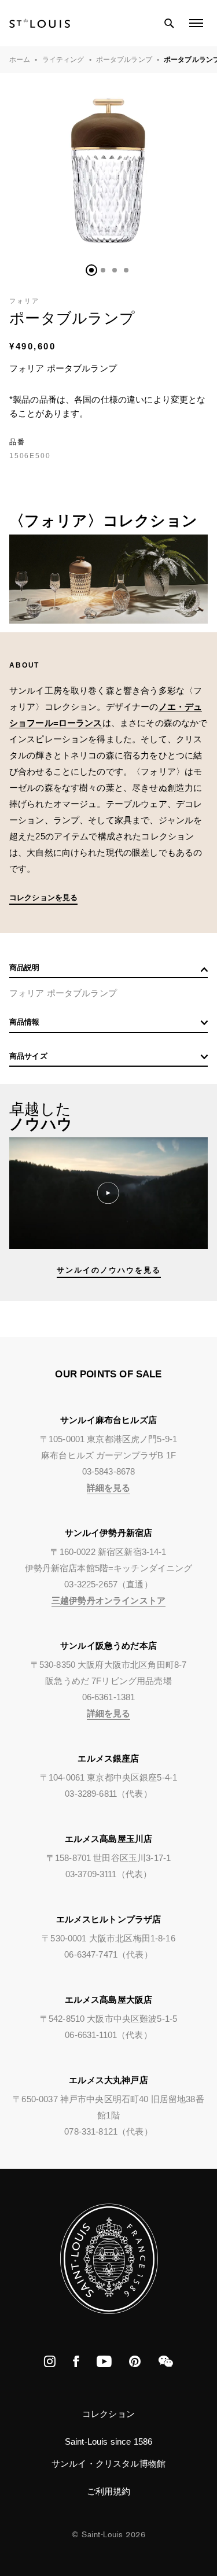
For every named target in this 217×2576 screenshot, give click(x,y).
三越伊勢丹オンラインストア (108, 1600)
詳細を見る (109, 1488)
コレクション (108, 2414)
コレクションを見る (43, 898)
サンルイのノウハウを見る (109, 1270)
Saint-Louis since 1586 (108, 2442)
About (24, 665)
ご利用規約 (109, 2491)
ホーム (20, 60)
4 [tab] (126, 270)
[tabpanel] (108, 172)
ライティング (63, 60)
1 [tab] (91, 270)
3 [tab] (115, 270)
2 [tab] (103, 270)
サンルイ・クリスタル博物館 (108, 2463)
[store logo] (40, 23)
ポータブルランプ (124, 60)
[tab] (108, 970)
